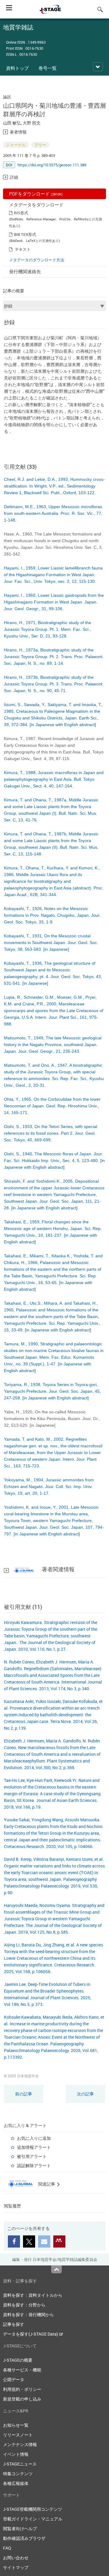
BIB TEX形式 (25, 234)
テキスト (23, 249)
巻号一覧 (48, 68)
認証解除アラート (34, 2165)
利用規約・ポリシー (22, 2389)
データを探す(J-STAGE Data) (31, 2334)
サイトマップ (16, 2567)
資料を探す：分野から (24, 2305)
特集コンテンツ (18, 2474)
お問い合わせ (16, 2558)
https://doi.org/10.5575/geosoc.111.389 (52, 165)
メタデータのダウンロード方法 (37, 260)
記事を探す (14, 2324)
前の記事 (24, 2094)
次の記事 (85, 2094)
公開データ (14, 2379)
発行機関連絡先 (25, 271)
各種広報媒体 (16, 2483)
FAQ (7, 2548)
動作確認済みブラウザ (24, 2538)
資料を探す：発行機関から (28, 2314)
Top (56, 2269)
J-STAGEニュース (20, 2464)
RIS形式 (21, 213)
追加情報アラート (34, 2147)
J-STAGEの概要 (18, 2360)
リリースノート (18, 2435)
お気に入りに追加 (34, 2138)
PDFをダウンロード (36, 194)
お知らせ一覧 (16, 2425)
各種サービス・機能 (22, 2370)
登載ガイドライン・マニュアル (33, 2519)
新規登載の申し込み (22, 2399)
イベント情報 (16, 2454)
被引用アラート (32, 2156)
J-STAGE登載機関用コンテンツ (33, 2509)
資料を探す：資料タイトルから (33, 2295)
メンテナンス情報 (20, 2444)
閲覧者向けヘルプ (20, 2528)
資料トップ (17, 68)
